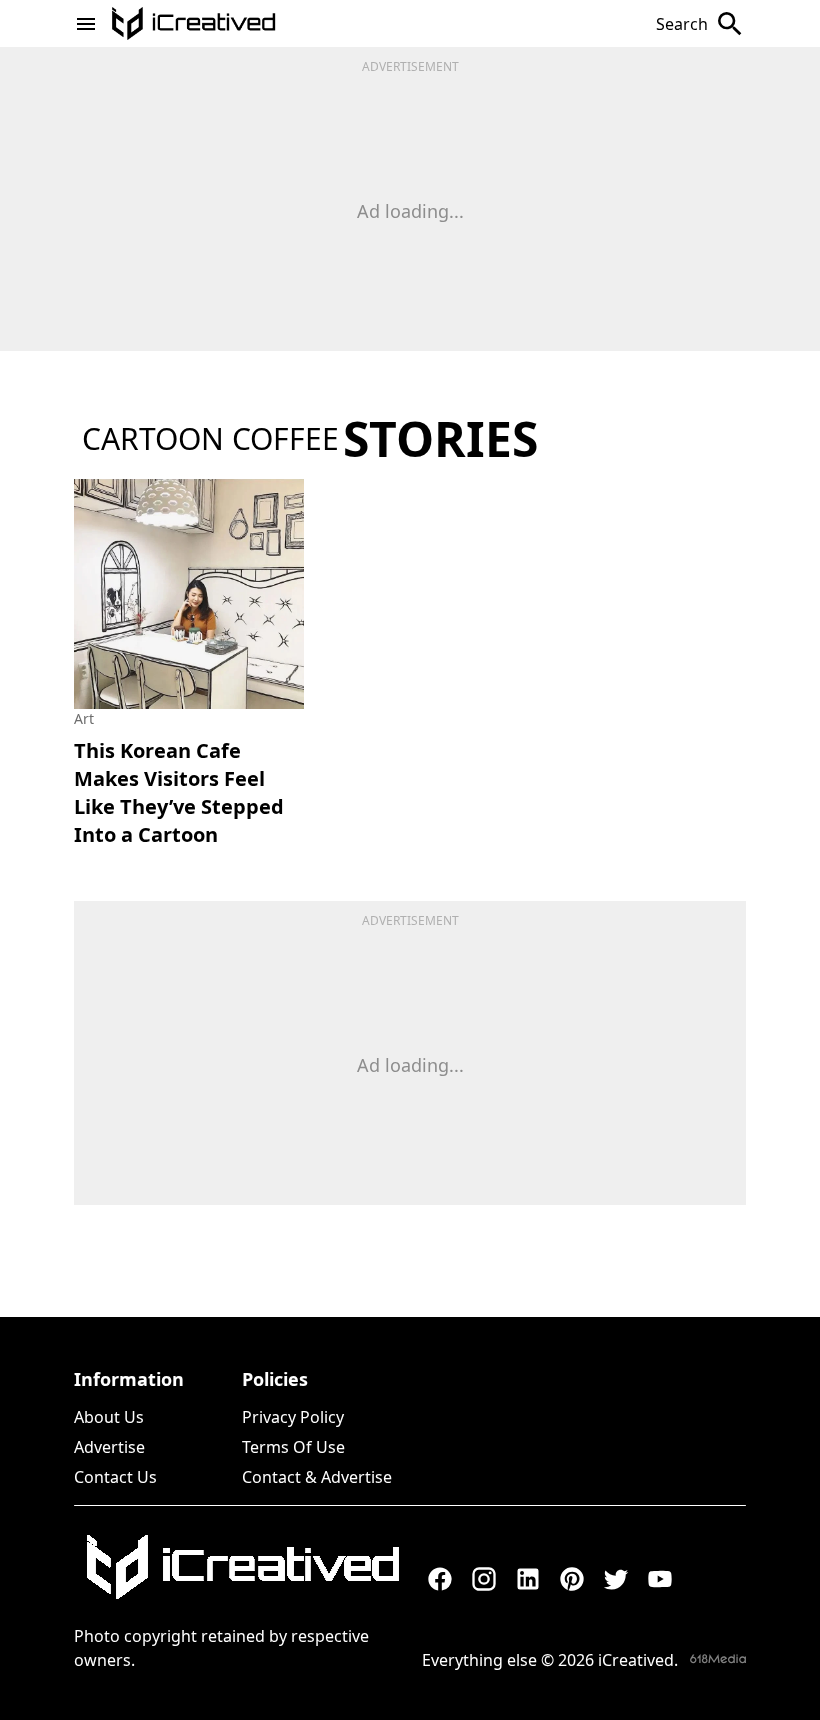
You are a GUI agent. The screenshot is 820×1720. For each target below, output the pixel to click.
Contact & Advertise (317, 1477)
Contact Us (115, 1477)
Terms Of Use (293, 1447)
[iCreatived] (242, 1567)
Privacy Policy (293, 1417)
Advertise (109, 1447)
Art (84, 718)
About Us (109, 1417)
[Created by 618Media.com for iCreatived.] (718, 1658)
